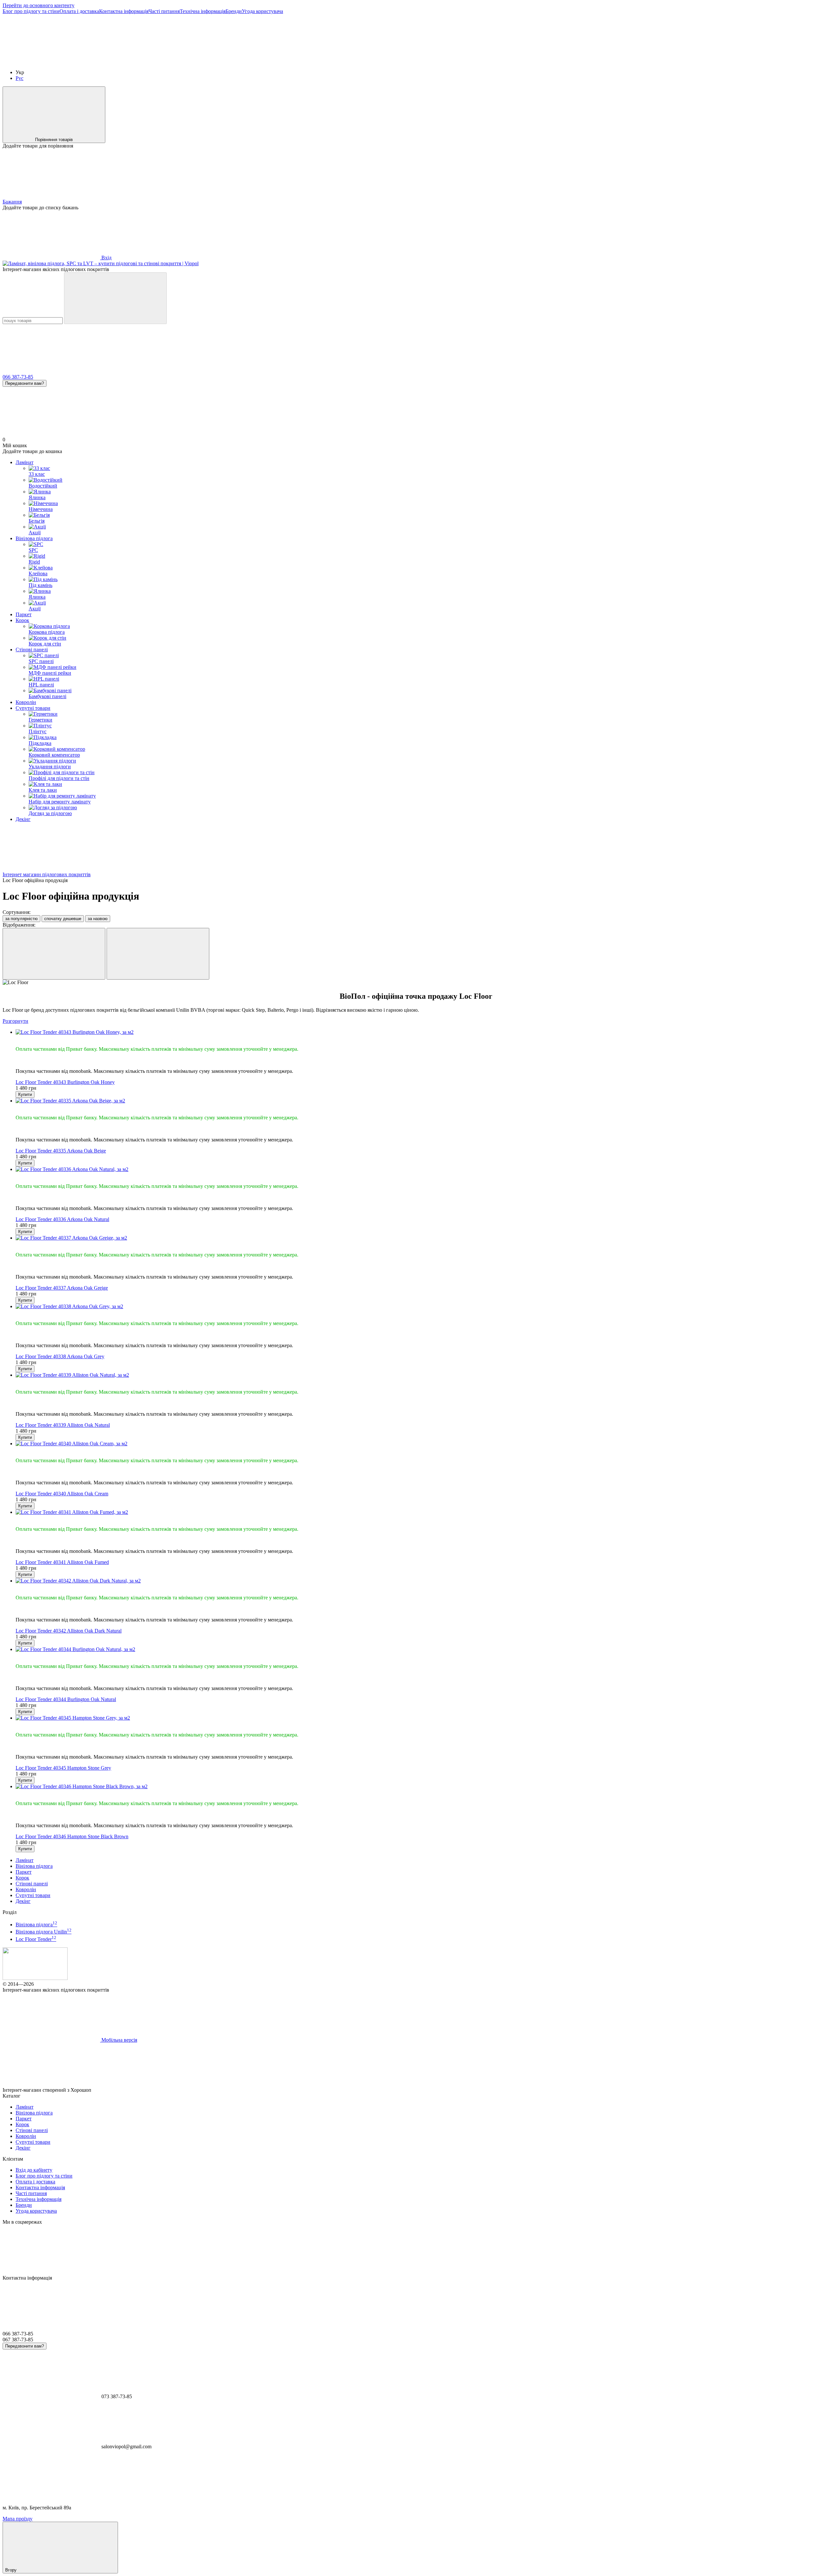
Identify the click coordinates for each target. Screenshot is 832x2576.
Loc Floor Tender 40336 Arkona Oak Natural (62, 1219)
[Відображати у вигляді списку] (158, 954)
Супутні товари (33, 708)
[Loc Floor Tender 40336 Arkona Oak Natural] (422, 1169)
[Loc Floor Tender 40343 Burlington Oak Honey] (422, 1032)
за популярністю (21, 919)
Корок (22, 620)
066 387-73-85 (18, 377)
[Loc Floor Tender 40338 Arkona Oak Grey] (422, 1307)
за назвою (98, 919)
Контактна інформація (124, 11)
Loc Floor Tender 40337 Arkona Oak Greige (62, 1288)
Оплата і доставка (79, 11)
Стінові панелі (32, 650)
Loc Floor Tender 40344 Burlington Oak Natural (66, 1699)
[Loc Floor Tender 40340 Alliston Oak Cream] (422, 1444)
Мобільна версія (119, 2040)
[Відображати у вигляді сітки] (54, 954)
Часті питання (164, 11)
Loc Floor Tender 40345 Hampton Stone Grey (63, 1768)
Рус (19, 78)
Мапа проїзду (18, 2519)
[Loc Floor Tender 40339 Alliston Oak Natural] (422, 1375)
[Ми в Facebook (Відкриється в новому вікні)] (51, 61)
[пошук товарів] (115, 298)
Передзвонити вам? (25, 383)
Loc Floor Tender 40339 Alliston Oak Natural (63, 1425)
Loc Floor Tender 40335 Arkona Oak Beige (61, 1151)
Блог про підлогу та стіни (31, 11)
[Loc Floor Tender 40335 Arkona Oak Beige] (422, 1101)
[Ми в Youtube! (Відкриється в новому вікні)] (149, 61)
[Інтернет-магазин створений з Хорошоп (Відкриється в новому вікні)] (141, 2090)
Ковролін (26, 702)
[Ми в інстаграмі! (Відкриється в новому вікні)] (246, 61)
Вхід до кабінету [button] (34, 2170)
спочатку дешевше (63, 919)
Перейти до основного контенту (39, 5)
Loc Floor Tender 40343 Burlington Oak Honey (65, 1082)
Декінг (23, 819)
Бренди (234, 11)
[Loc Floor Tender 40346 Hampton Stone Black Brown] (422, 1787)
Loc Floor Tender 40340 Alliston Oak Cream (62, 1494)
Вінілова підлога (34, 538)
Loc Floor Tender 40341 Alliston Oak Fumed (62, 1562)
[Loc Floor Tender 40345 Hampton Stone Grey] (422, 1718)
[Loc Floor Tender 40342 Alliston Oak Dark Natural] (422, 1581)
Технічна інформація (203, 11)
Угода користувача (262, 11)
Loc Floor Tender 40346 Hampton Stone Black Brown (72, 1836)
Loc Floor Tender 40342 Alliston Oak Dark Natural (69, 1631)
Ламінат (25, 462)
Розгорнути (15, 1021)
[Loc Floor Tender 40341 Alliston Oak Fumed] (422, 1512)
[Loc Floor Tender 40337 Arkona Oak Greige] (422, 1238)
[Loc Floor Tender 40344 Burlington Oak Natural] (422, 1649)
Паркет (24, 614)
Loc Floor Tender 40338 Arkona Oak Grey (60, 1356)
